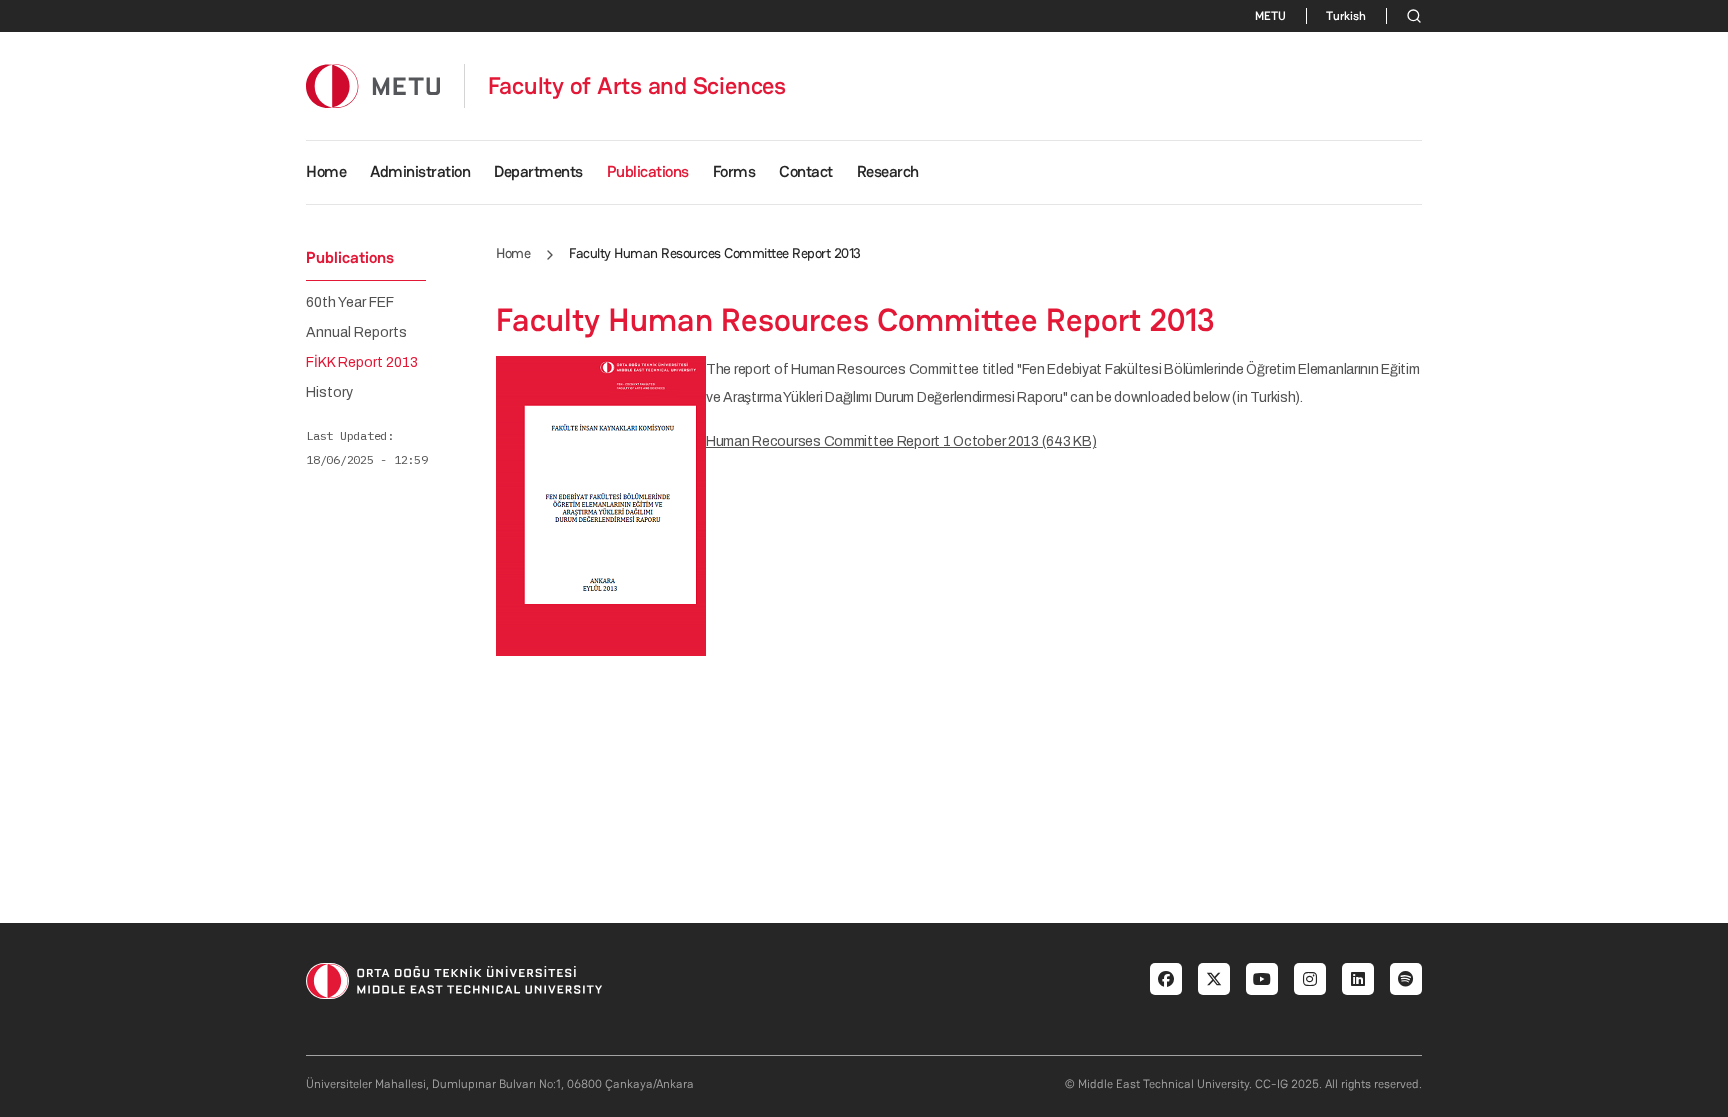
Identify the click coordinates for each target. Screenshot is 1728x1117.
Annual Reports (356, 333)
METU (1270, 16)
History (329, 393)
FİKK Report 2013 (362, 363)
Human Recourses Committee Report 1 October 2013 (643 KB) (901, 441)
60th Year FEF (350, 303)
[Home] (373, 85)
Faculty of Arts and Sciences (637, 86)
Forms (734, 171)
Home (326, 171)
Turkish (1346, 16)
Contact (806, 171)
